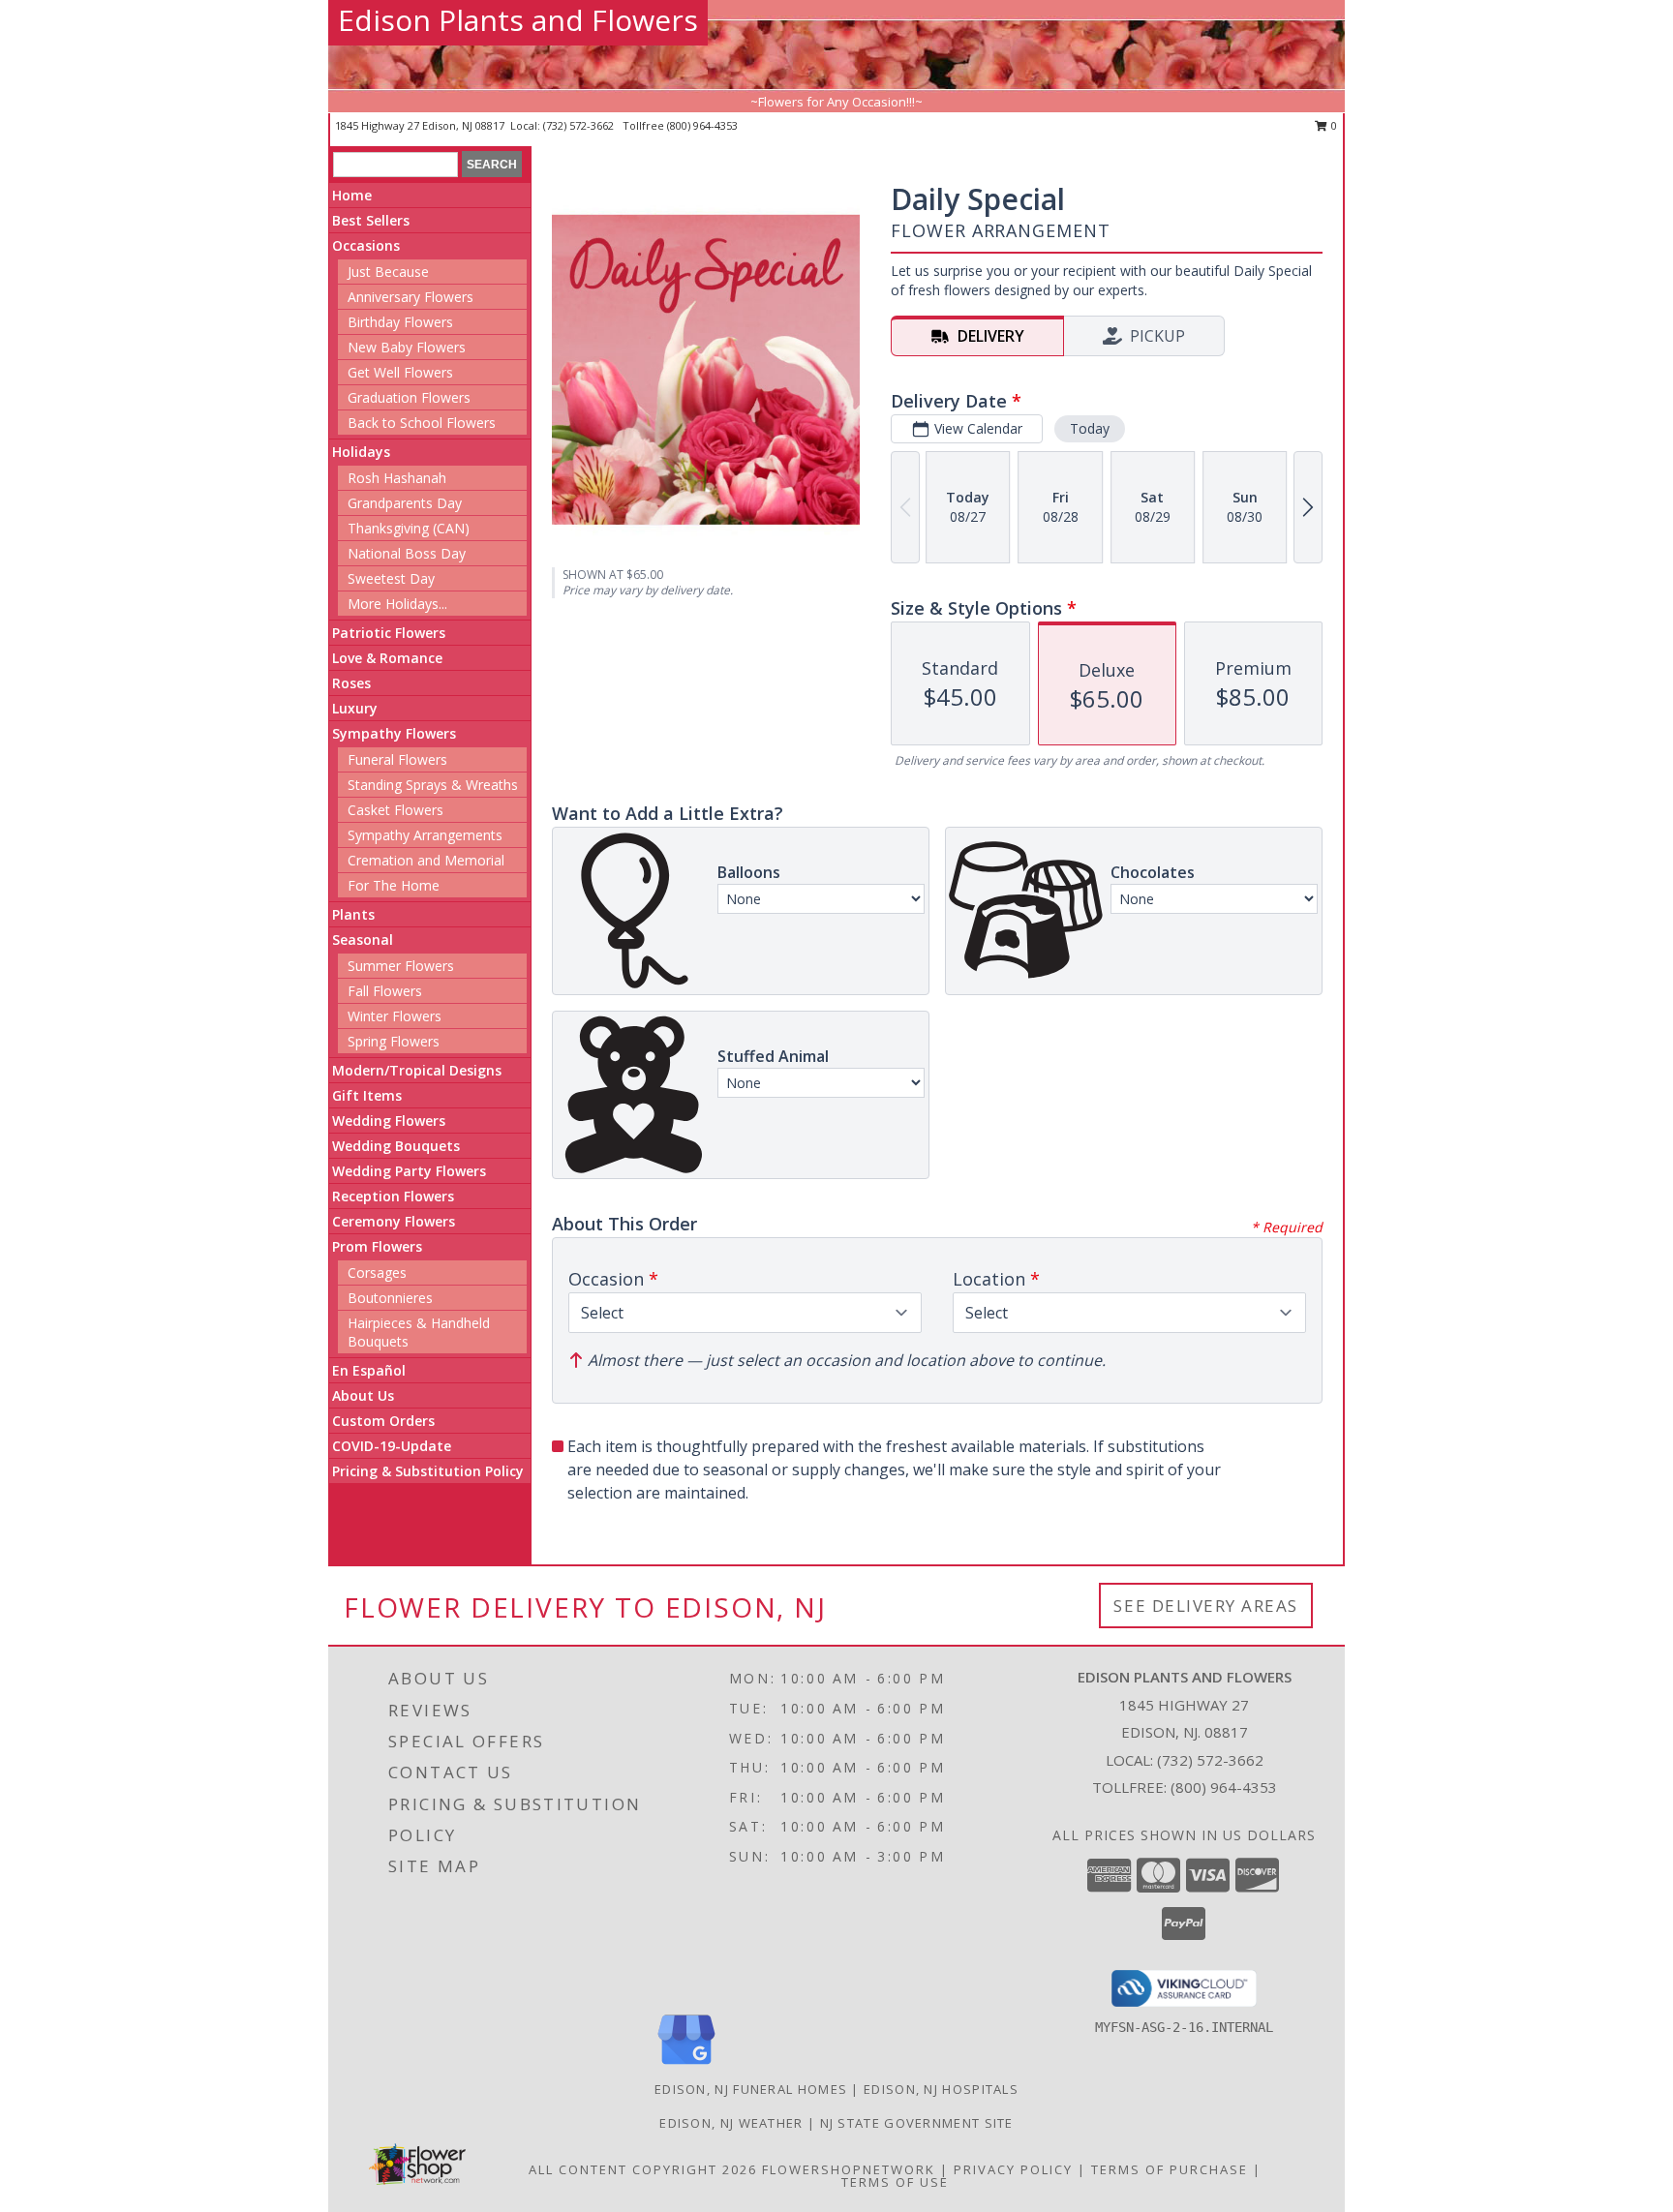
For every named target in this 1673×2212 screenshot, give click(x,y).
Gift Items (367, 1095)
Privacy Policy (1013, 2169)
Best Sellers (371, 220)
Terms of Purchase (1170, 2169)
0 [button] (1333, 125)
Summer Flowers (401, 966)
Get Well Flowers (400, 372)
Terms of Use (895, 2182)
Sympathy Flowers (394, 733)
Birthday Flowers (400, 322)
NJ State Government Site (917, 2123)
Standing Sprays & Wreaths (433, 785)
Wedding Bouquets (396, 1146)
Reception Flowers (393, 1196)
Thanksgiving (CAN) (409, 528)
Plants (353, 914)
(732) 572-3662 (580, 125)
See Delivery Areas (1206, 1606)
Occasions (366, 245)
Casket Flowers (395, 810)
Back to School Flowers (422, 423)
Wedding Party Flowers (409, 1171)
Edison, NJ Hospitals (941, 2089)
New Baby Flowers (407, 347)
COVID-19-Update (392, 1446)
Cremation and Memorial (426, 860)
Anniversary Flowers (411, 297)
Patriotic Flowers (389, 633)
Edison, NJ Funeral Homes (751, 2089)
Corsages (377, 1273)
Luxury (355, 708)
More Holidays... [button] (397, 604)
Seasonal (363, 939)
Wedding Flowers (389, 1121)
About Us (363, 1395)
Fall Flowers (385, 991)
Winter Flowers (395, 1016)
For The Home (394, 885)
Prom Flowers (377, 1246)
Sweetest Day (391, 578)
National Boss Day (407, 553)
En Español (369, 1370)
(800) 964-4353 (702, 125)
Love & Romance (387, 658)
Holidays (361, 452)
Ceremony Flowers (394, 1221)
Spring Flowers (394, 1041)
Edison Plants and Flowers (518, 20)
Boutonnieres (390, 1298)
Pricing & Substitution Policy (428, 1471)
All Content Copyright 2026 (643, 2169)
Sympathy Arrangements (425, 835)
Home (352, 195)
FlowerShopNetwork (849, 2169)
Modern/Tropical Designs (417, 1070)
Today (1090, 428)
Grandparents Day (405, 503)
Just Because (388, 272)
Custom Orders (383, 1421)
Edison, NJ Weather (731, 2123)
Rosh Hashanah (397, 478)
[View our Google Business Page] (686, 2065)
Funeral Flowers (397, 759)
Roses (351, 683)
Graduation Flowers (409, 397)
